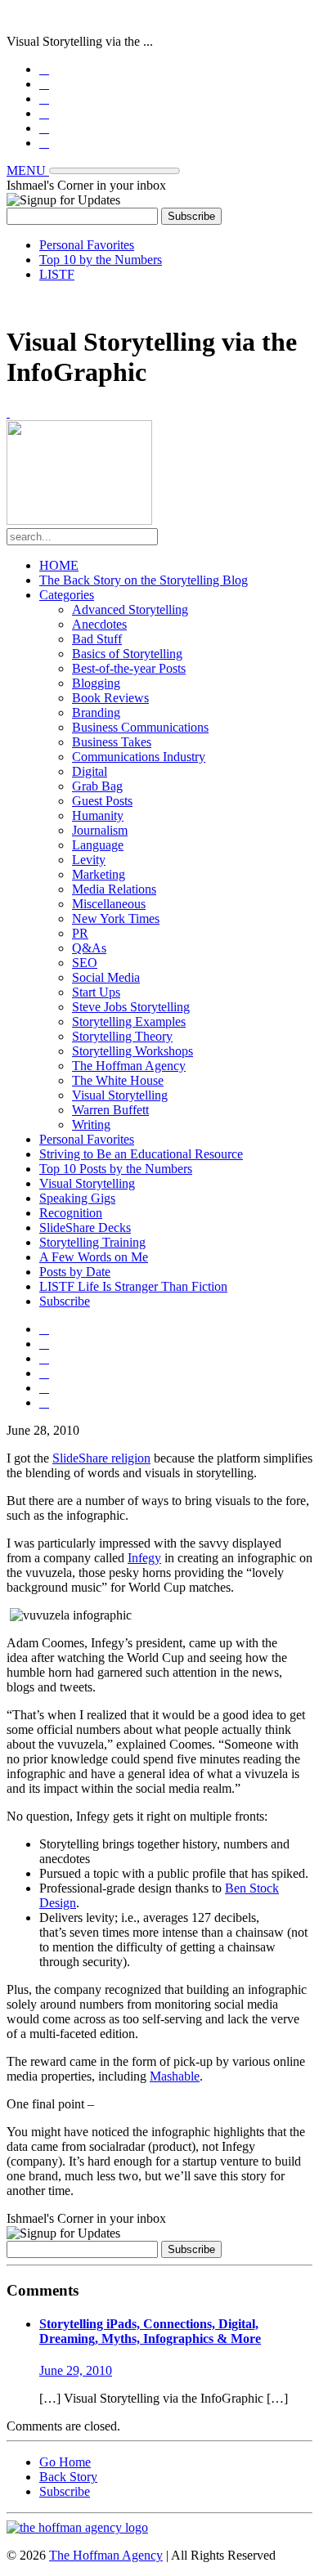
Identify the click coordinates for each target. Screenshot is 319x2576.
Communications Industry (139, 757)
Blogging (96, 683)
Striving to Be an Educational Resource (141, 1154)
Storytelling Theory (122, 1036)
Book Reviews (110, 698)
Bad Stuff (97, 639)
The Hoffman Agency (129, 1066)
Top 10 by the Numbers (101, 260)
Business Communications (140, 727)
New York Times (116, 918)
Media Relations (114, 889)
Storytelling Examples (129, 1021)
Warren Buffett (110, 1110)
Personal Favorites (87, 245)
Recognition (71, 1213)
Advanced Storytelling (130, 609)
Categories (67, 595)
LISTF (57, 274)
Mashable (175, 2076)
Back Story (68, 2477)
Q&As (89, 948)
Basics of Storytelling (127, 654)
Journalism (100, 830)
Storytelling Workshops (133, 1051)
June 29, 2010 (76, 2370)
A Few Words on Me (94, 1257)
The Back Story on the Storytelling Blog (144, 580)
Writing (91, 1124)
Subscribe (65, 1301)
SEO (85, 963)
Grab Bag (97, 786)
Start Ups (96, 992)
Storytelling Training (92, 1242)
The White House (118, 1080)
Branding (96, 712)
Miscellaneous (109, 904)
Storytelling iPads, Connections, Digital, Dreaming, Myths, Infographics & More (150, 2331)
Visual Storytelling (120, 1095)
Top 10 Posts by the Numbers (116, 1169)
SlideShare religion (101, 1458)
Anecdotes (99, 624)
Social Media (106, 977)
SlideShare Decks (85, 1228)
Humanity (98, 815)
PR (80, 933)
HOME (59, 565)
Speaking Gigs (77, 1198)
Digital (90, 771)
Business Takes (112, 742)
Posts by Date (75, 1272)
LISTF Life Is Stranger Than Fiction (133, 1286)
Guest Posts (102, 801)
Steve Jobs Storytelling (131, 1007)
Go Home (65, 2462)
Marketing (99, 874)
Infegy (144, 1558)
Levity (89, 860)
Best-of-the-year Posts (129, 668)
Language (98, 845)
